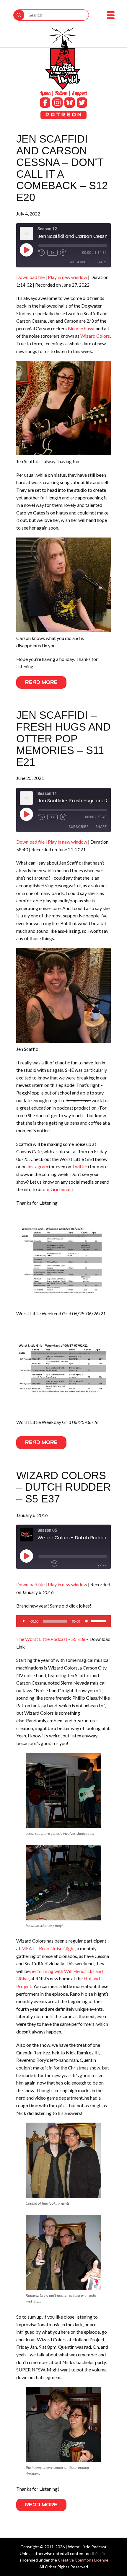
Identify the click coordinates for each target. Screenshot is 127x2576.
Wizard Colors (95, 336)
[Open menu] (111, 15)
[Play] (24, 1621)
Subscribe (78, 262)
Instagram (38, 1166)
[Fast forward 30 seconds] (63, 253)
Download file (30, 277)
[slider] (100, 1621)
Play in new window (67, 277)
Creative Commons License (83, 2560)
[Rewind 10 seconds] (42, 253)
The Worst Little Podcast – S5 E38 (51, 1639)
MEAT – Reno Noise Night (48, 1948)
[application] (63, 1621)
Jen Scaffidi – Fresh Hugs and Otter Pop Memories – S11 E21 (63, 738)
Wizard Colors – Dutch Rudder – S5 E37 (63, 1487)
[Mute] (87, 1621)
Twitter (80, 1166)
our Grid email (57, 1189)
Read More (41, 682)
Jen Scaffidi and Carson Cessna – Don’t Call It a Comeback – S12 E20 (62, 168)
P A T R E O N (63, 115)
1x (52, 253)
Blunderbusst (81, 328)
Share (101, 262)
